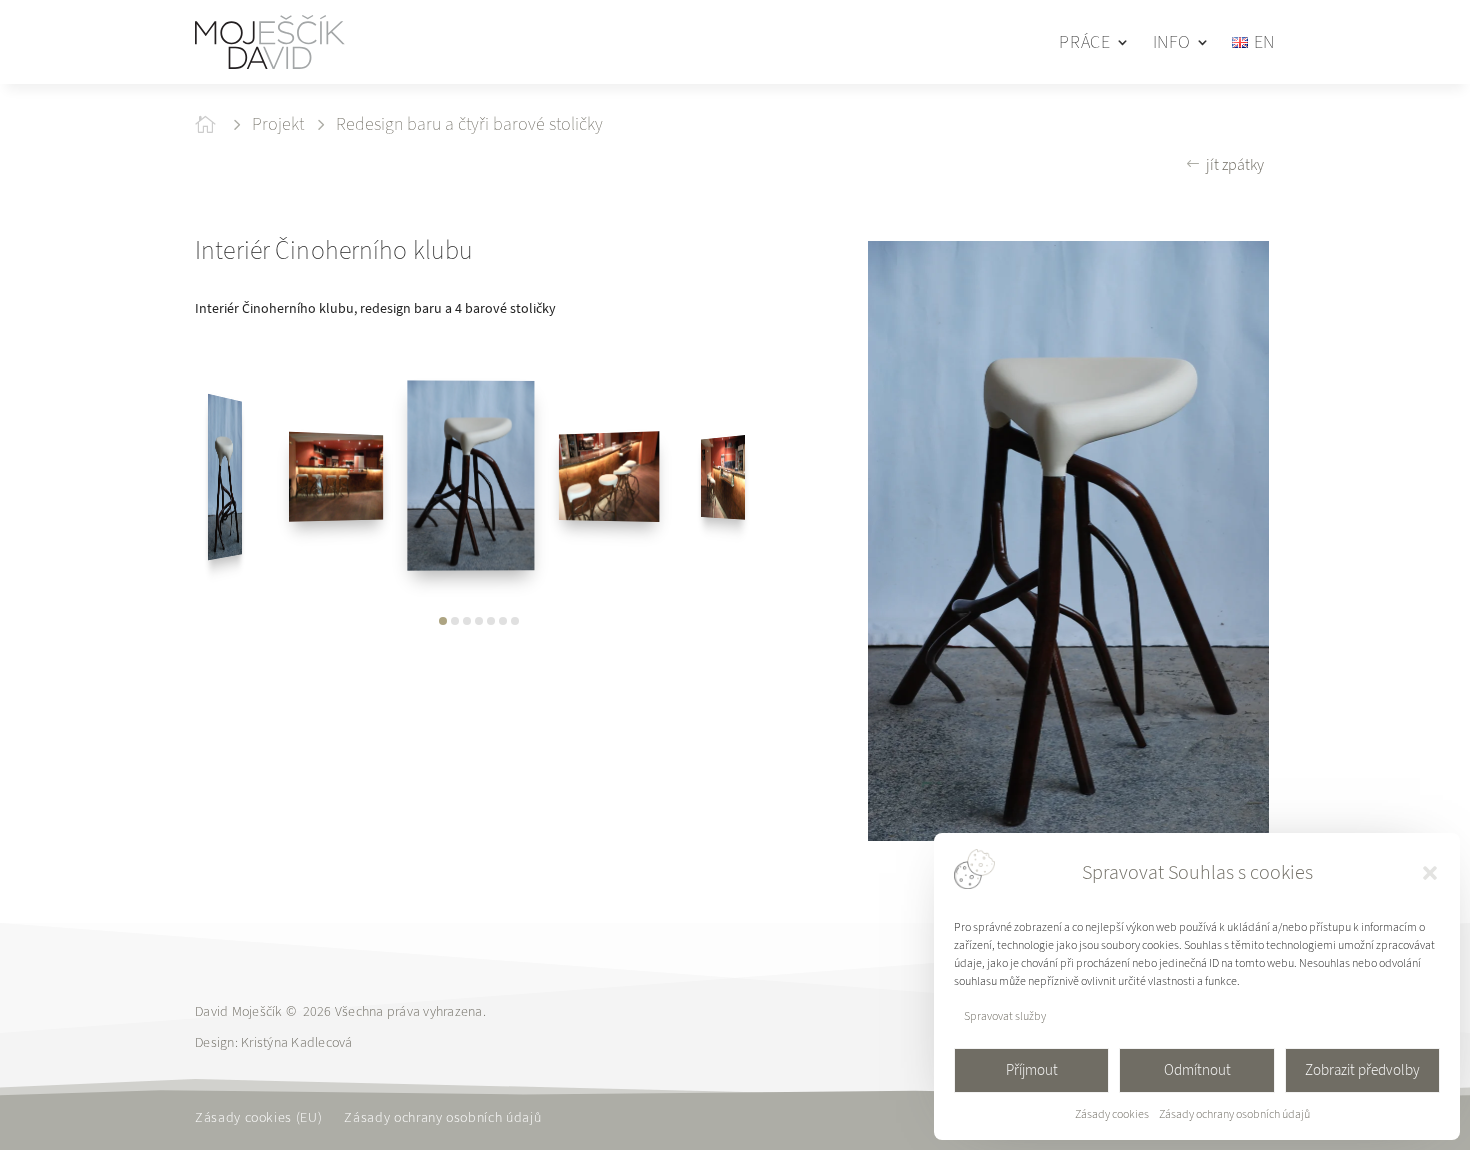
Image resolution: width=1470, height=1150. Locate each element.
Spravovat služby (1005, 1016)
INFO (1172, 42)
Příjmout (1032, 1070)
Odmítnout (1197, 1070)
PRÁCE (1084, 42)
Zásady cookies (1112, 1114)
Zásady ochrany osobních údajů (1234, 1114)
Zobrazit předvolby (1362, 1070)
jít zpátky (1235, 164)
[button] (1430, 873)
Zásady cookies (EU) (258, 1119)
